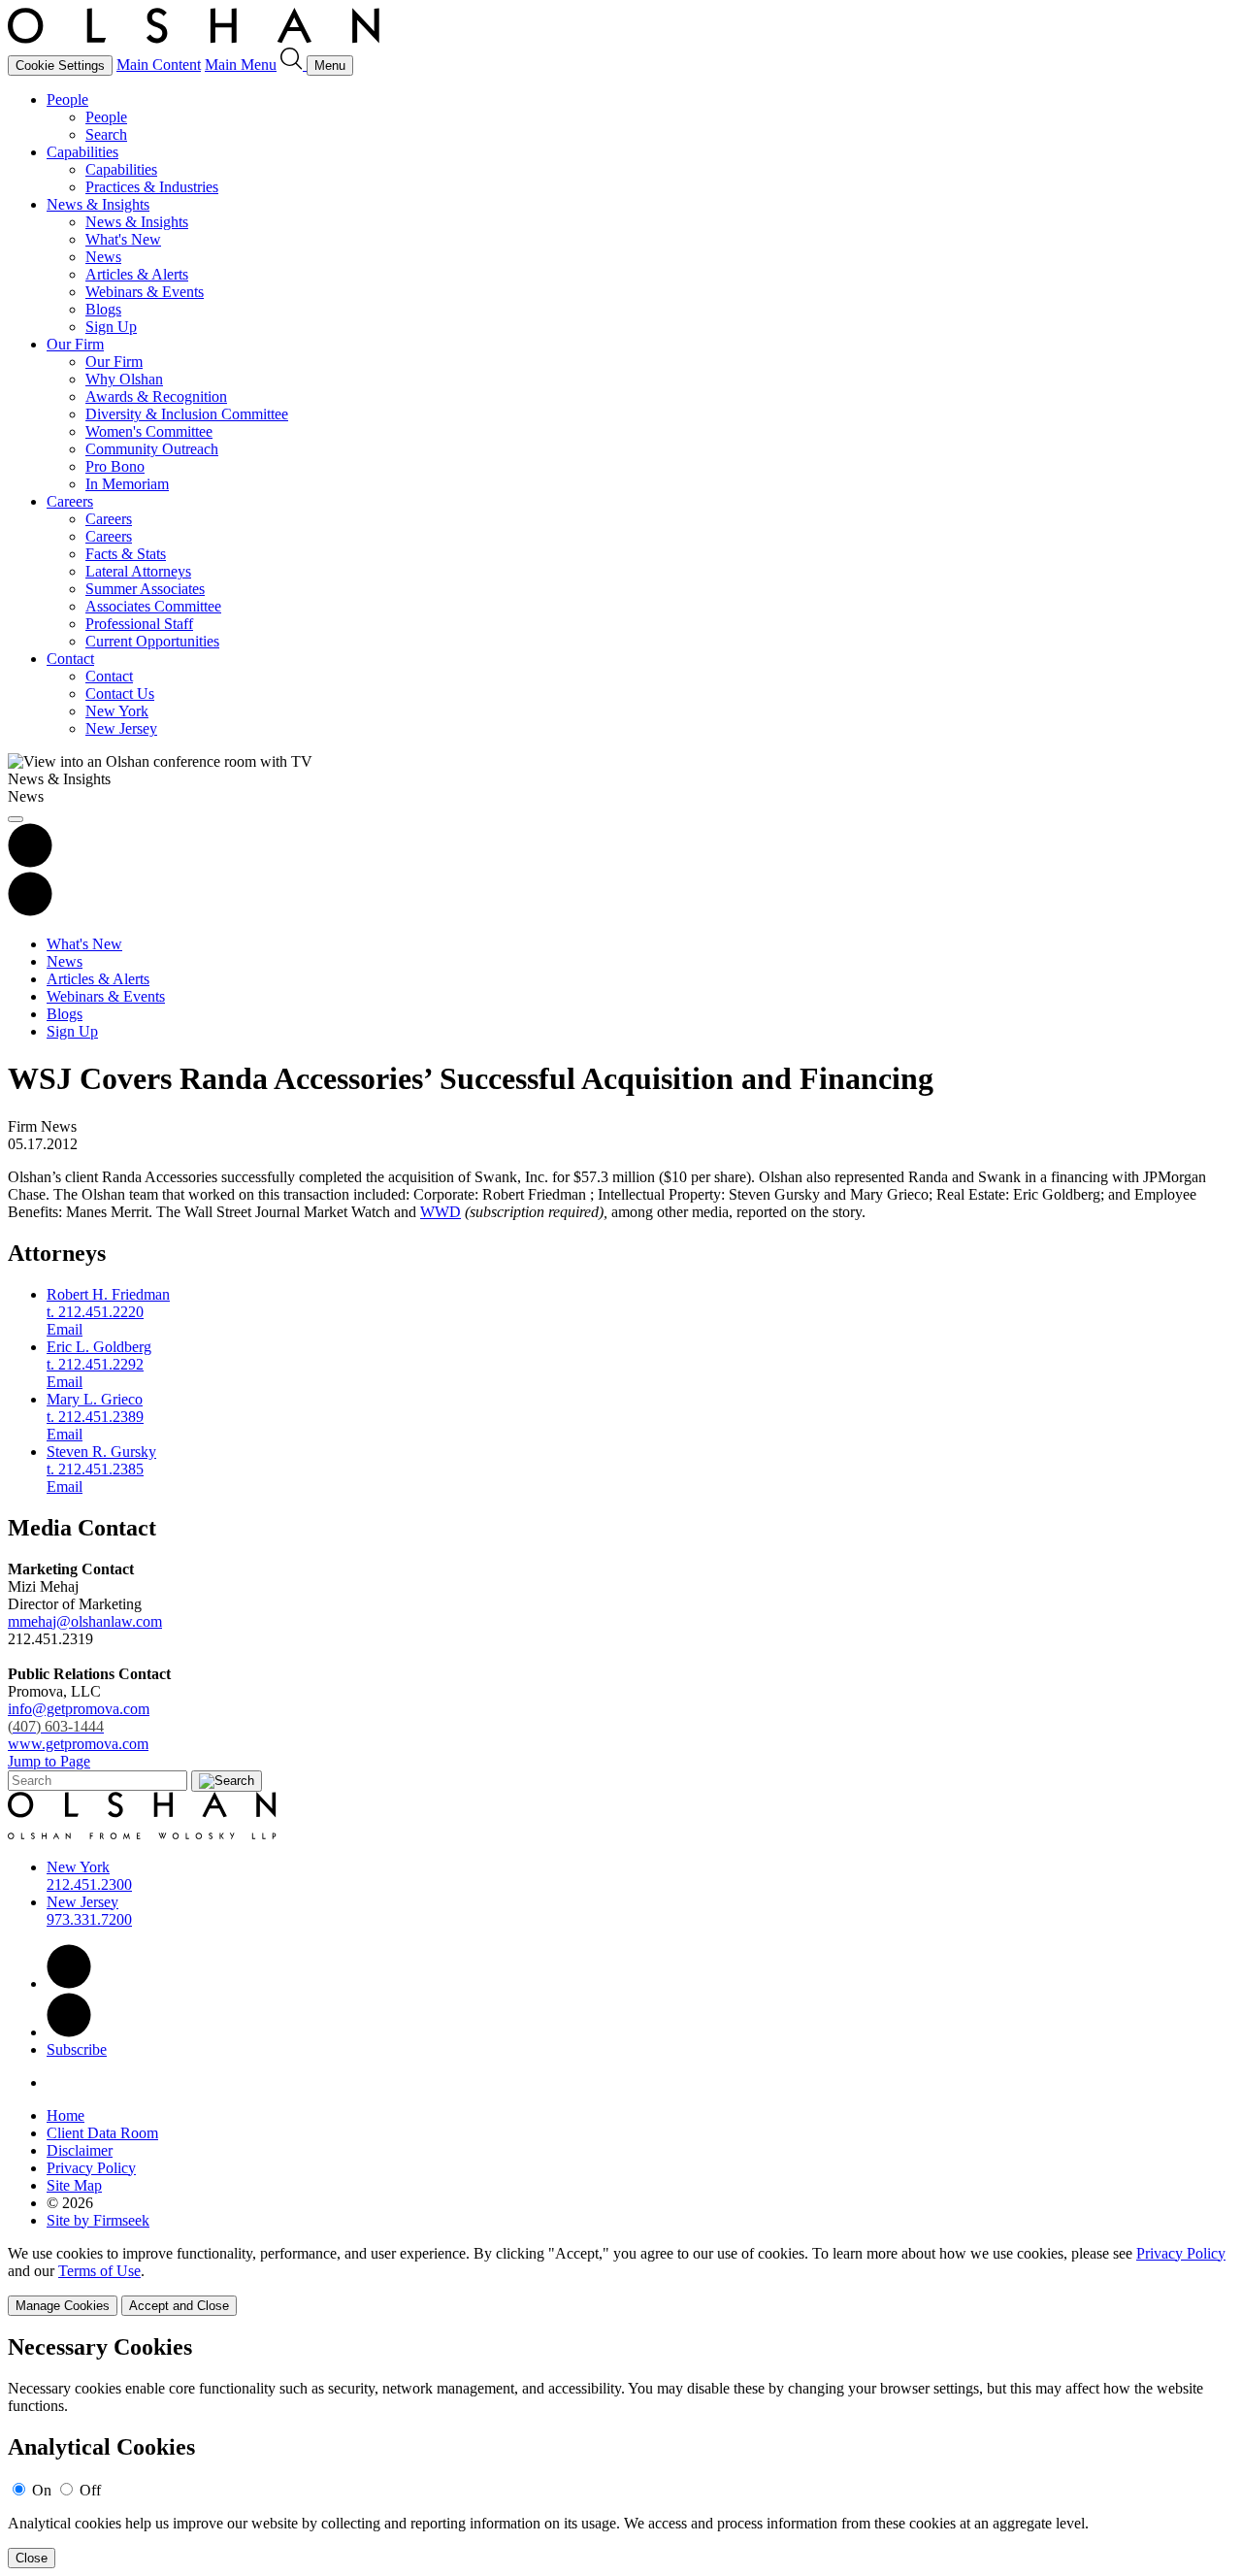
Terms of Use (99, 2271)
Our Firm (75, 344)
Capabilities (82, 152)
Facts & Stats (126, 554)
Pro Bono (115, 466)
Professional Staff (139, 624)
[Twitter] (69, 2032)
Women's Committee (149, 431)
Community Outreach (152, 449)
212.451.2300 (89, 1884)
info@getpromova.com (79, 1717)
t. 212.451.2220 (95, 1312)
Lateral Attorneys (138, 571)
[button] (30, 911)
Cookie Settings (60, 66)
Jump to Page (49, 1761)
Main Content (159, 65)
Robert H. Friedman (108, 1294)
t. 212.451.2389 (95, 1417)
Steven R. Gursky (101, 1452)
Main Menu (241, 65)
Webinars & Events (145, 292)
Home (65, 2115)
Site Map (74, 2185)
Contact (70, 659)
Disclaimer (80, 2150)
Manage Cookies (63, 2306)
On (42, 2490)
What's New (123, 239)
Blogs (103, 309)
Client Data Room (102, 2133)
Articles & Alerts (137, 274)
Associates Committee (153, 606)
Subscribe (77, 2049)
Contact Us (120, 694)
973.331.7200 (89, 1919)
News (103, 257)
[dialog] (621, 2280)
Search (106, 134)
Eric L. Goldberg (99, 1347)
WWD (441, 1212)
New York (117, 711)
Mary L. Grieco (95, 1399)
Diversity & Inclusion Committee (187, 414)
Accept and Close (179, 2306)
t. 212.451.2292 (95, 1364)
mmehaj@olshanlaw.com (85, 1621)
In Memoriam (127, 484)
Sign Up (111, 327)
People (67, 99)
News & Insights (98, 204)
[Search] (294, 65)
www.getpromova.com (78, 1744)
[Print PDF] (30, 862)
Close (32, 2558)
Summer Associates (145, 589)
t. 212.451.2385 (95, 1469)
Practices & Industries (152, 187)
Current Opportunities (152, 641)
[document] (621, 2451)
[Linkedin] (69, 1983)
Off (90, 2490)
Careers (70, 501)
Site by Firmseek (98, 2220)
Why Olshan (124, 379)
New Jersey (121, 728)
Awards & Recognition (156, 396)
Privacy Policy (91, 2168)
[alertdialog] (621, 2451)
